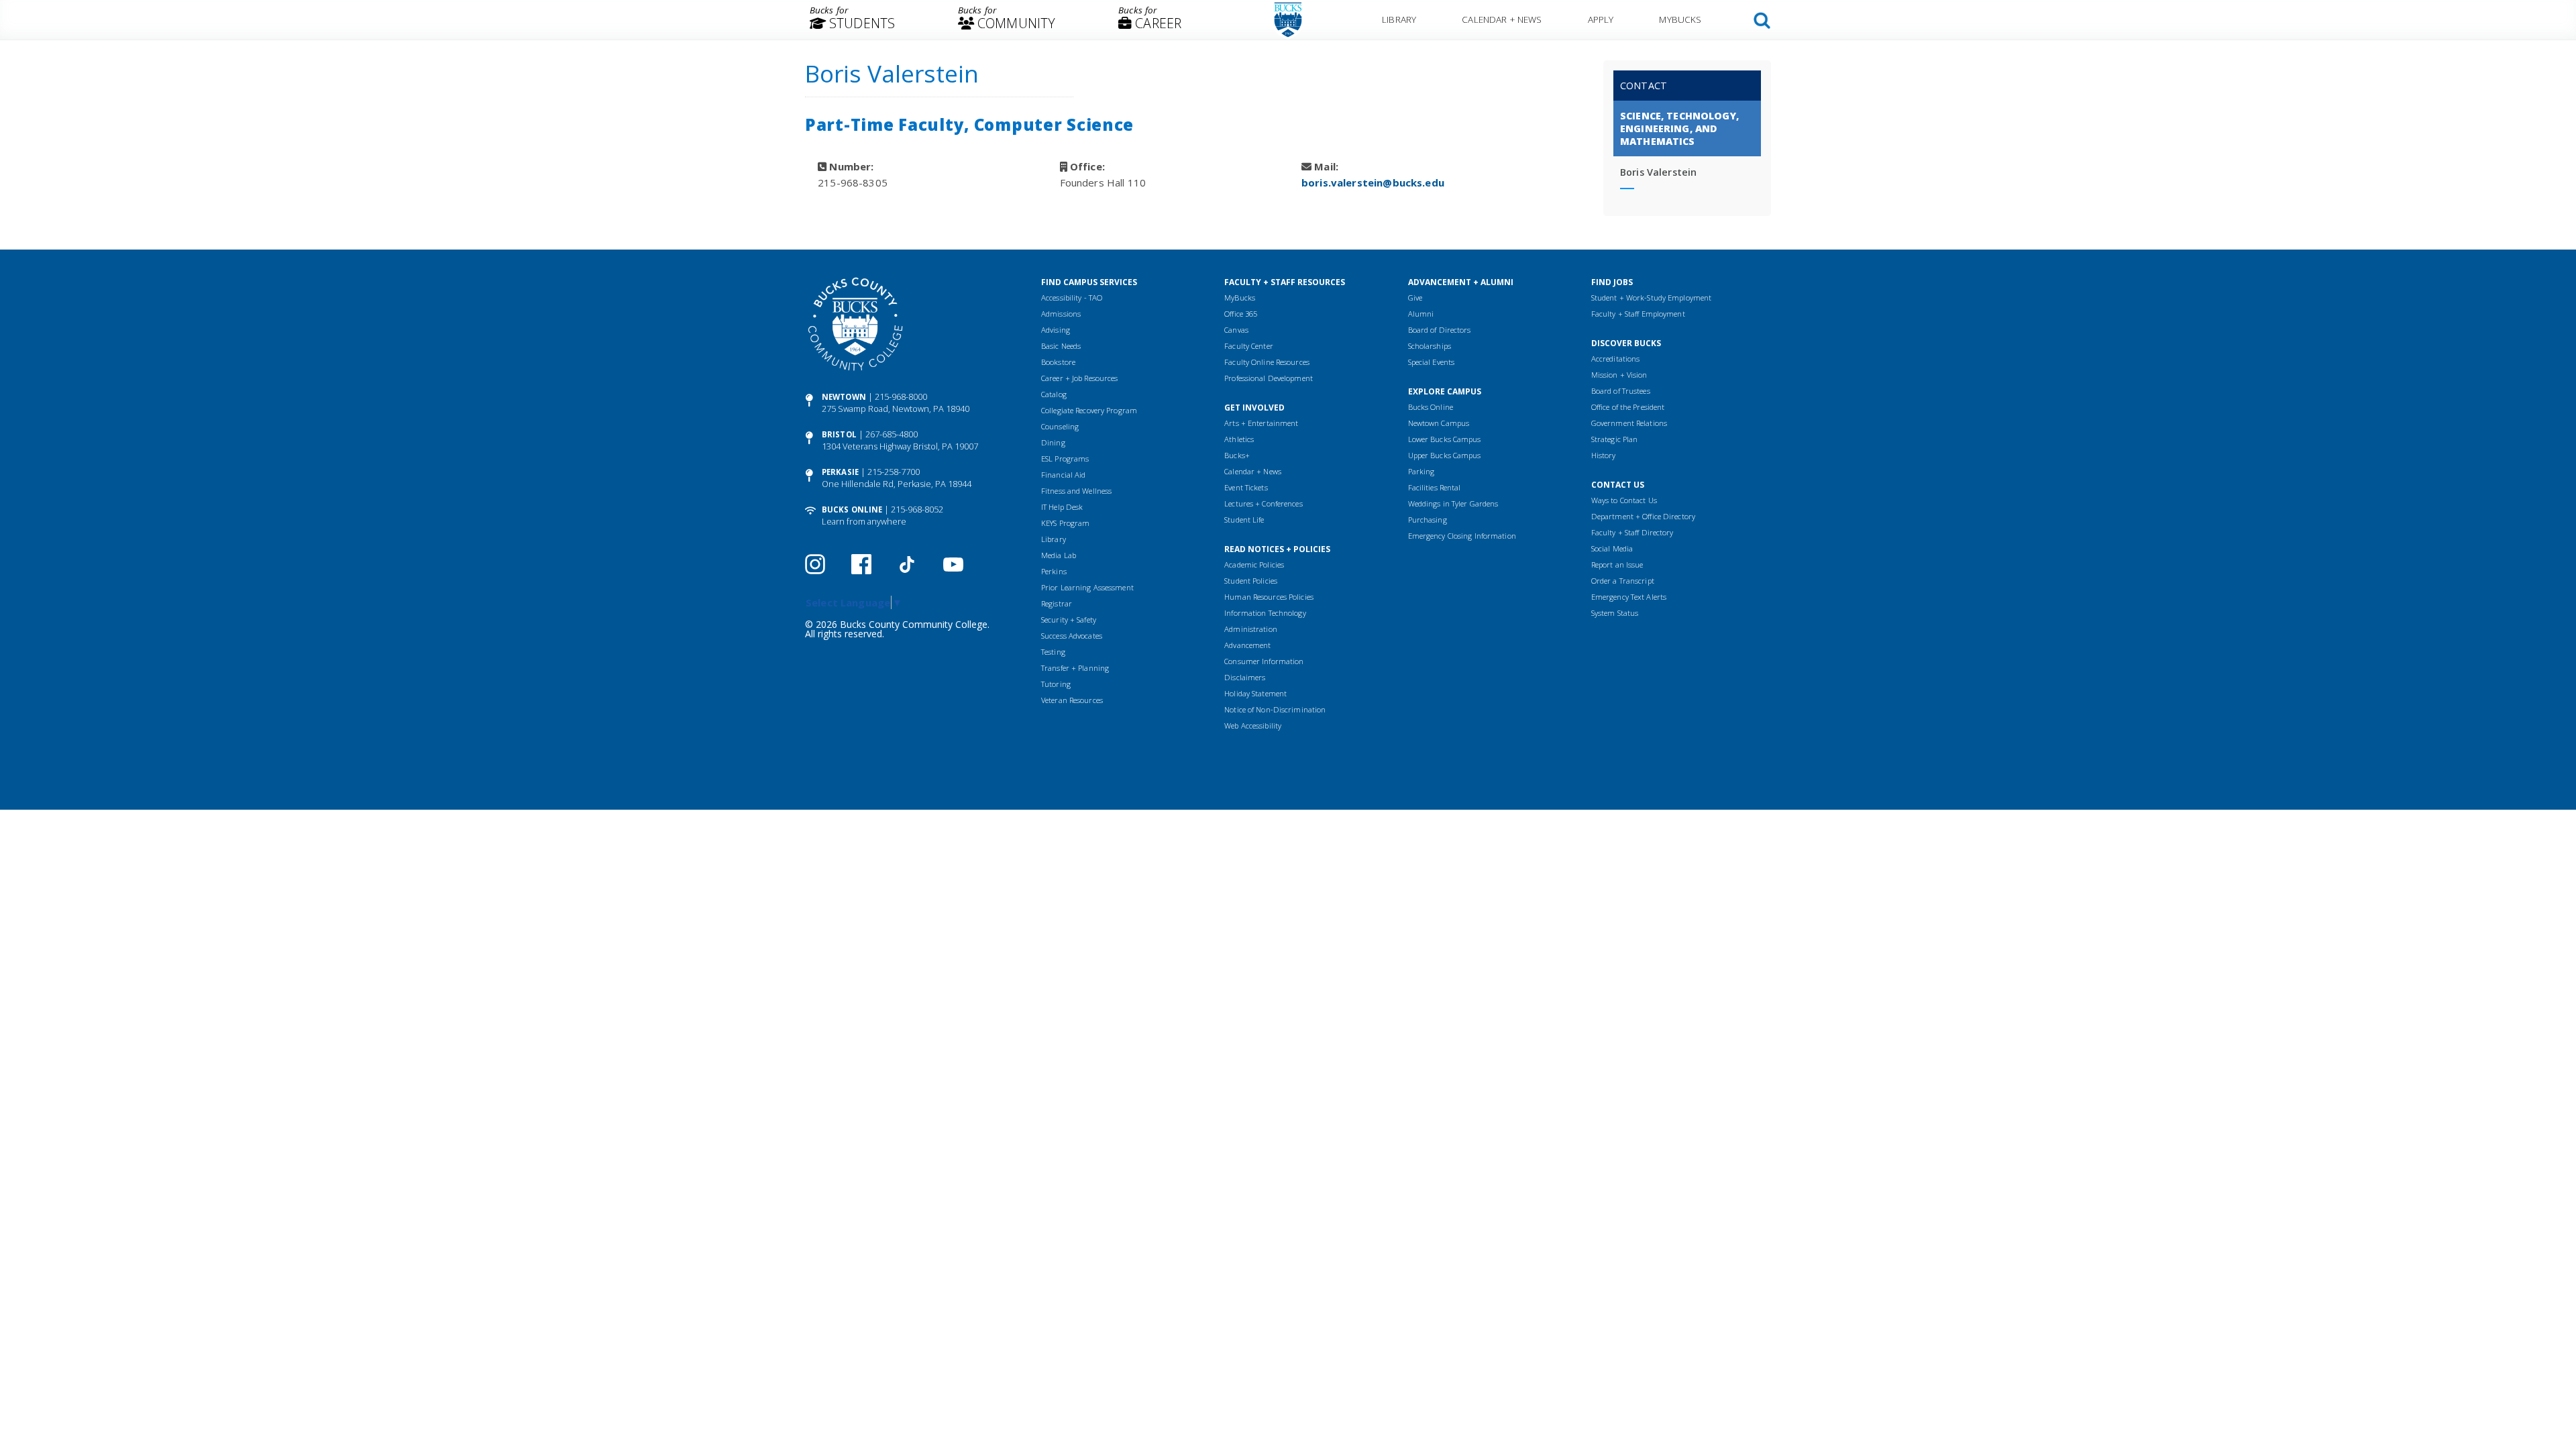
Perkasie (840, 472)
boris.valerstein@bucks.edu (1373, 182)
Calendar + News (1502, 19)
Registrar (1057, 603)
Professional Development (1269, 378)
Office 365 (1241, 314)
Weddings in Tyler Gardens (1453, 503)
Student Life (1244, 520)
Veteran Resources (1072, 700)
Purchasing (1428, 520)
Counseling (1060, 426)
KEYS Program (1065, 523)
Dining (1053, 442)
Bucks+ (1237, 455)
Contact (1644, 86)
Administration (1251, 629)
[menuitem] (852, 20)
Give (1415, 298)
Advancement (1247, 645)
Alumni (1421, 314)
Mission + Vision (1619, 375)
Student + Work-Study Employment (1651, 298)
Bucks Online (852, 509)
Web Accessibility (1253, 726)
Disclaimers (1245, 677)
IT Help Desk (1062, 507)
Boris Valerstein (1658, 172)
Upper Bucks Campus (1445, 455)
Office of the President (1628, 407)
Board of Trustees (1621, 391)
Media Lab (1059, 555)
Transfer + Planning (1075, 668)
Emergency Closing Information (1462, 536)
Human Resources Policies (1269, 597)
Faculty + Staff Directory (1632, 532)
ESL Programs (1065, 459)
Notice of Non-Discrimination (1275, 709)
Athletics (1239, 439)
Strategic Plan (1615, 439)
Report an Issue (1617, 565)
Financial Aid (1063, 475)
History (1604, 455)
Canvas (1236, 330)
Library (1399, 19)
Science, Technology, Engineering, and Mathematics (1679, 128)
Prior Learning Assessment (1087, 587)
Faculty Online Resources (1267, 362)
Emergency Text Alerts (1629, 597)
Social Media (1612, 548)
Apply (1601, 19)
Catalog (1054, 394)
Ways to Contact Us (1624, 500)
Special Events (1432, 362)
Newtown (844, 397)
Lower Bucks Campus (1445, 439)
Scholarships (1430, 346)
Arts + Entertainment (1261, 423)
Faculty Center (1249, 346)
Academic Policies (1254, 565)
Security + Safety (1069, 620)
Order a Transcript (1623, 581)
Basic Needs (1061, 346)
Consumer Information (1264, 661)
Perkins (1054, 571)
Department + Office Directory (1643, 516)
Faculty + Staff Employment (1638, 314)
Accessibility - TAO (1072, 298)
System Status (1615, 613)
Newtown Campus (1439, 423)
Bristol (839, 434)
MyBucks (1680, 19)
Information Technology (1265, 613)
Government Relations (1629, 423)
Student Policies (1251, 581)
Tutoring (1056, 684)
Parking (1421, 471)
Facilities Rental (1435, 487)
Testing (1053, 652)
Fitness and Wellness (1076, 491)
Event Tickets (1246, 487)
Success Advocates (1072, 636)
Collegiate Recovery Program (1089, 410)
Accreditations (1616, 359)
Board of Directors (1440, 330)
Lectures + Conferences (1263, 503)
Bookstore (1058, 362)
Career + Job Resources (1079, 378)
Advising (1056, 330)
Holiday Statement (1255, 693)
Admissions (1061, 314)
